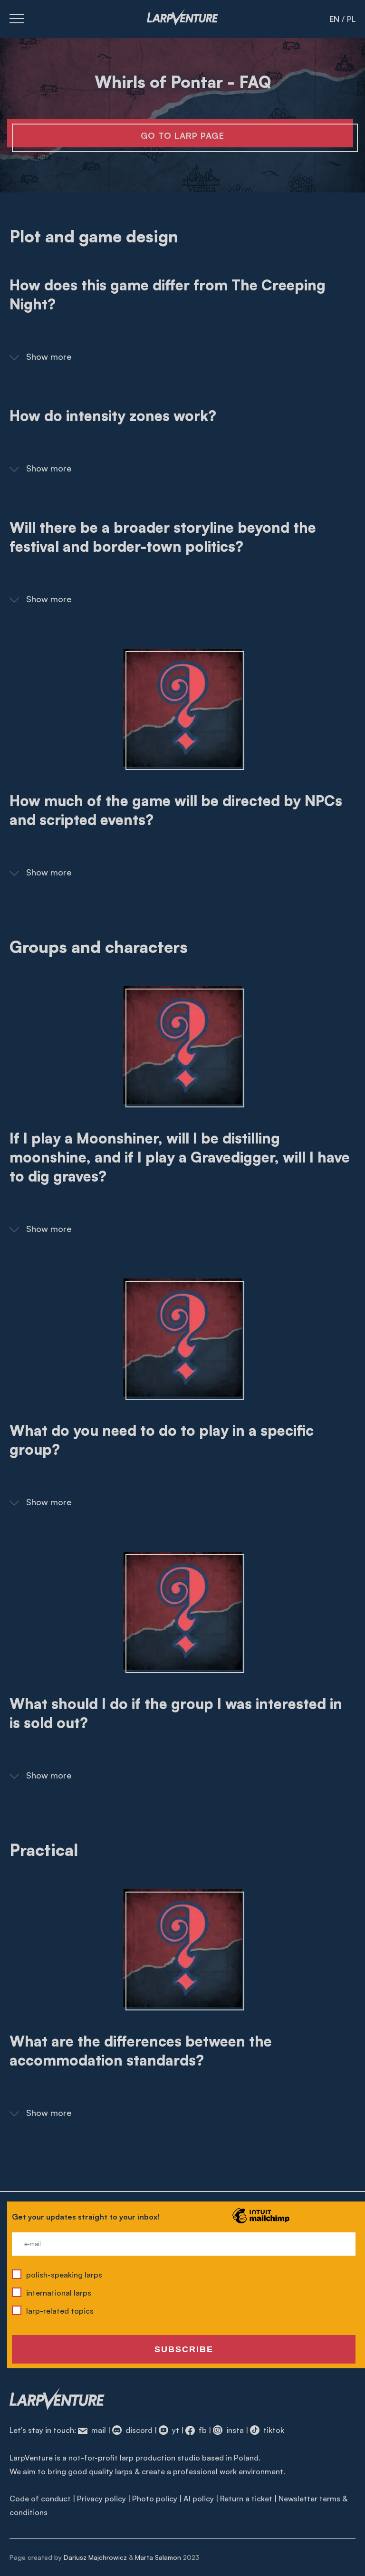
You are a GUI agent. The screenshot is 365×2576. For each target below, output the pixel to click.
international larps (59, 2293)
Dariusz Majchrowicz (95, 2557)
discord (138, 2430)
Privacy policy (101, 2499)
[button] (182, 355)
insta (234, 2430)
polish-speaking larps (64, 2275)
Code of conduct (40, 2499)
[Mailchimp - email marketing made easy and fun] (261, 2222)
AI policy (199, 2499)
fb (202, 2430)
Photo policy (155, 2499)
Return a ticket (246, 2499)
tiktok (273, 2430)
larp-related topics (60, 2311)
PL (351, 19)
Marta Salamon (158, 2557)
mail (98, 2430)
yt (175, 2430)
